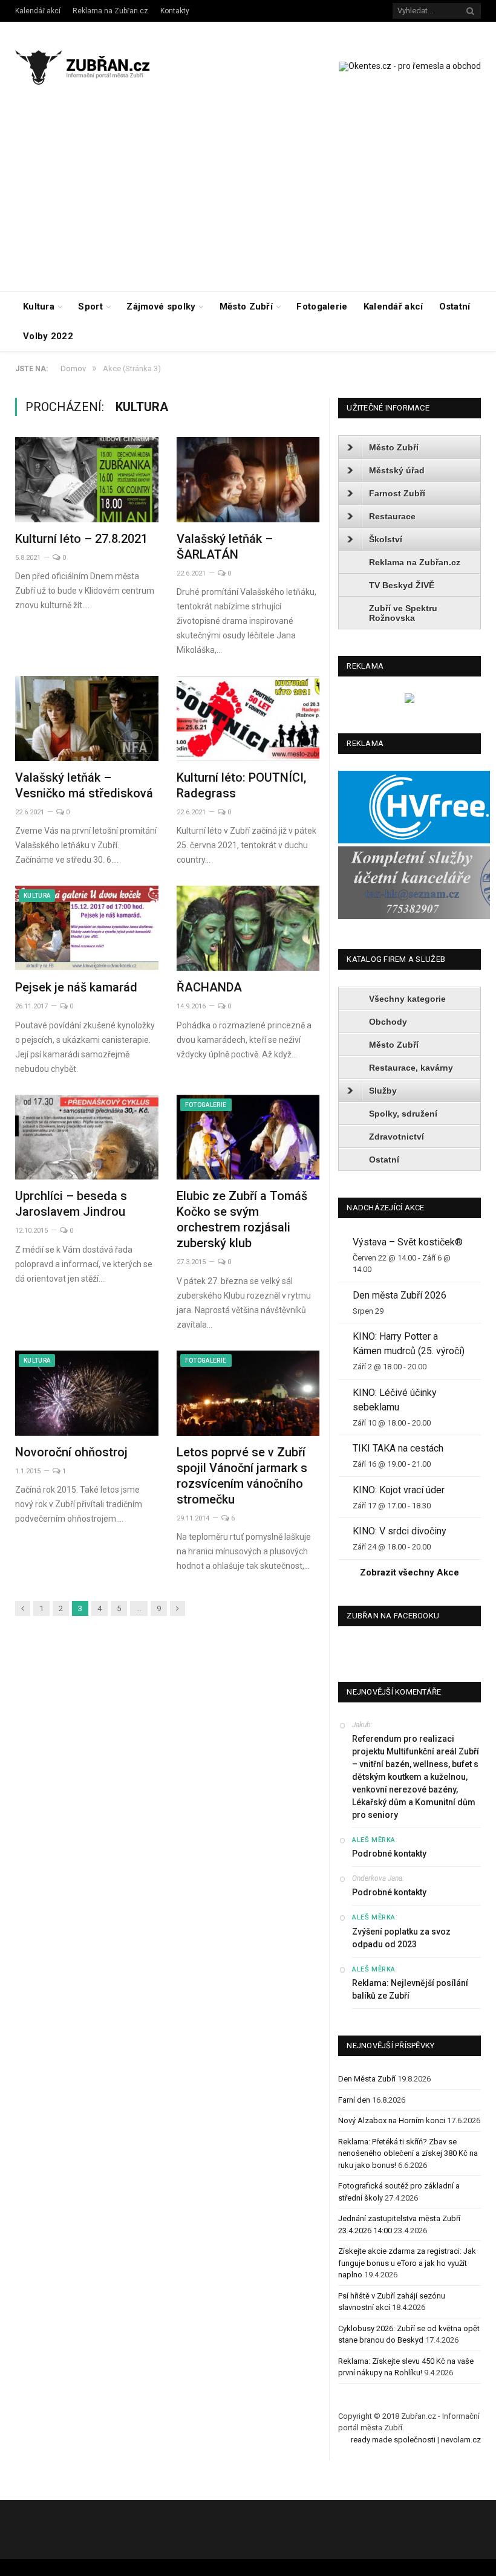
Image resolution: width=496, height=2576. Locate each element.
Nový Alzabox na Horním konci (392, 2120)
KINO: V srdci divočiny (400, 1531)
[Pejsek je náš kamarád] (87, 928)
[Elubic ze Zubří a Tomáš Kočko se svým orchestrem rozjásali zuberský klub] (248, 1137)
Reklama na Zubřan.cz (110, 11)
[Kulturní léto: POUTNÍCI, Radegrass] (248, 719)
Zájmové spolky (161, 307)
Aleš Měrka (374, 1840)
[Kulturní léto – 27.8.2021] (87, 480)
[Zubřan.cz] (92, 66)
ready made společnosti (393, 2440)
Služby (383, 1091)
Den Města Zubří (367, 2079)
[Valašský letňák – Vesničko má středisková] (87, 719)
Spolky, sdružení (403, 1114)
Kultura (39, 307)
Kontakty (175, 11)
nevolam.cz (461, 2440)
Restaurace (392, 516)
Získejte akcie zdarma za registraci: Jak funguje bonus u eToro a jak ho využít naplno (407, 2263)
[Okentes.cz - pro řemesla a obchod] (410, 700)
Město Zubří (246, 307)
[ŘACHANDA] (248, 928)
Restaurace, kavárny (411, 1068)
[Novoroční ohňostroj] (87, 1393)
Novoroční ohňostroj (71, 1452)
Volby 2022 (48, 336)
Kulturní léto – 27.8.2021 (81, 539)
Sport (90, 307)
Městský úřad (397, 470)
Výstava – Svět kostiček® (408, 1242)
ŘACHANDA (209, 987)
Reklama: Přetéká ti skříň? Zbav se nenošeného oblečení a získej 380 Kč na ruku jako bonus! (408, 2153)
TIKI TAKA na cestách (398, 1448)
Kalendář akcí (38, 11)
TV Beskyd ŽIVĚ (402, 585)
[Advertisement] (248, 201)
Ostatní (455, 307)
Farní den (354, 2100)
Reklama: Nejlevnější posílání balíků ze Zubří (410, 1989)
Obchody (388, 1022)
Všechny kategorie (407, 999)
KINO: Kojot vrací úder (399, 1490)
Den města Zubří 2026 (400, 1295)
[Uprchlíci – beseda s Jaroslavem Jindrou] (87, 1137)
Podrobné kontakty (389, 1854)
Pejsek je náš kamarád (76, 987)
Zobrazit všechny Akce (410, 1572)
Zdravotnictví (396, 1137)
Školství (386, 539)
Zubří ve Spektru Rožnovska (403, 613)
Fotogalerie (322, 307)
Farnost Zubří (397, 493)
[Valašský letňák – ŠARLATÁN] (248, 480)
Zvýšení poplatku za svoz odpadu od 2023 (401, 1938)
